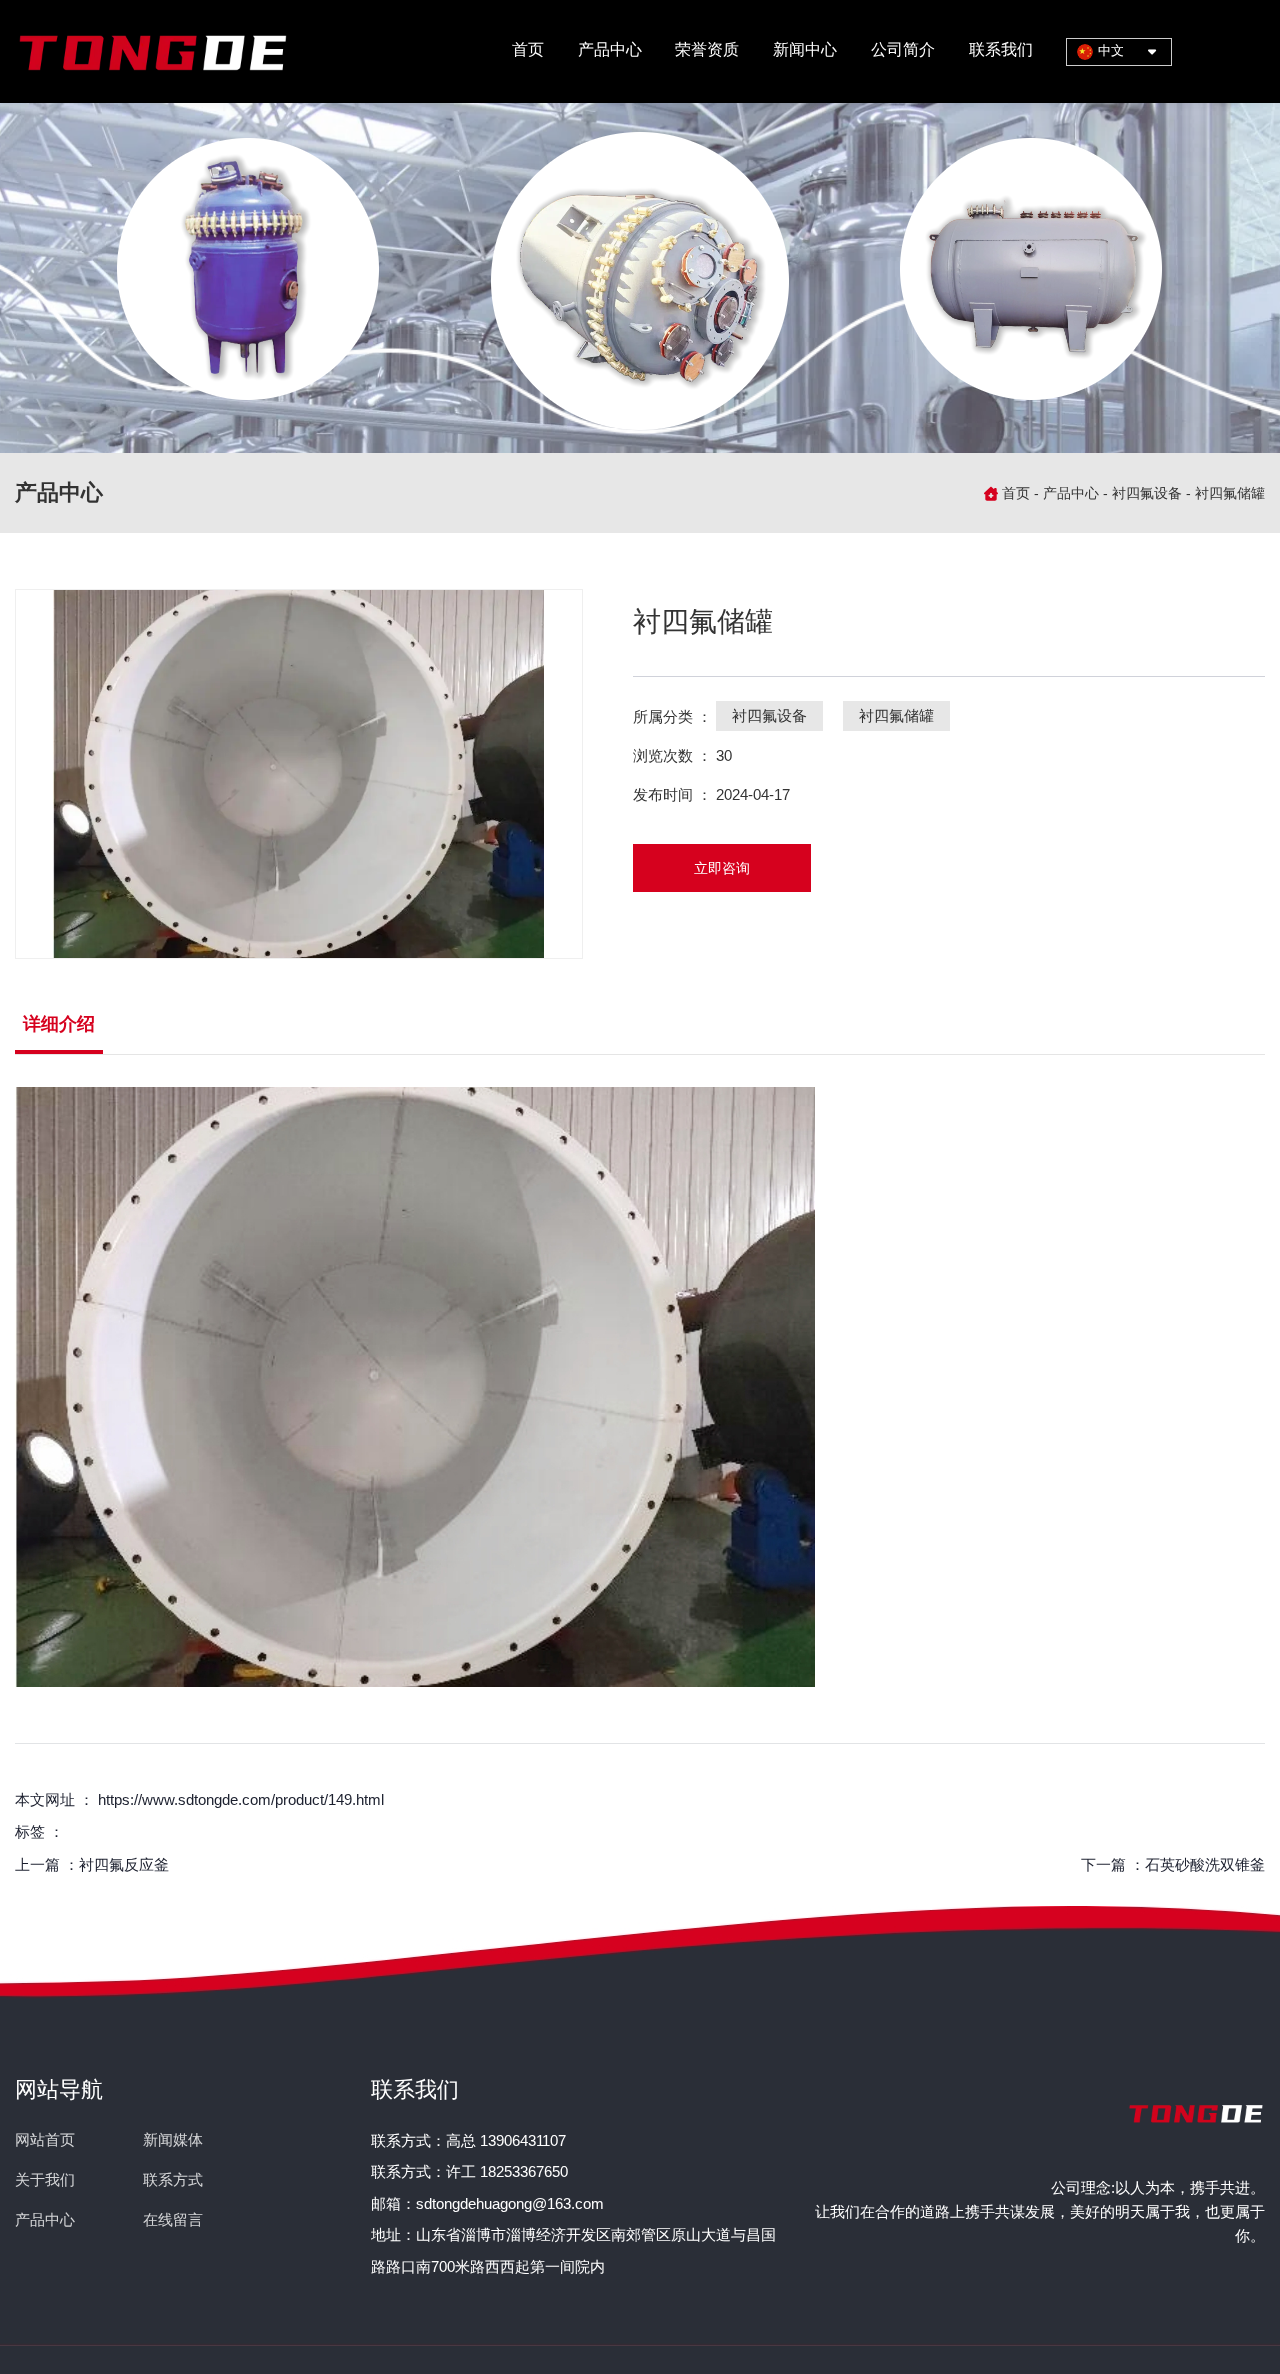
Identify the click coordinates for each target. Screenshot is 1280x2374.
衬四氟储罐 (896, 715)
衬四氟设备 (1147, 493)
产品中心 (610, 49)
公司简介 (903, 49)
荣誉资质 (707, 49)
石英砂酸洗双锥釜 (1205, 1864)
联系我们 (1001, 49)
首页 (528, 49)
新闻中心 (805, 49)
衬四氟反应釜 (124, 1864)
